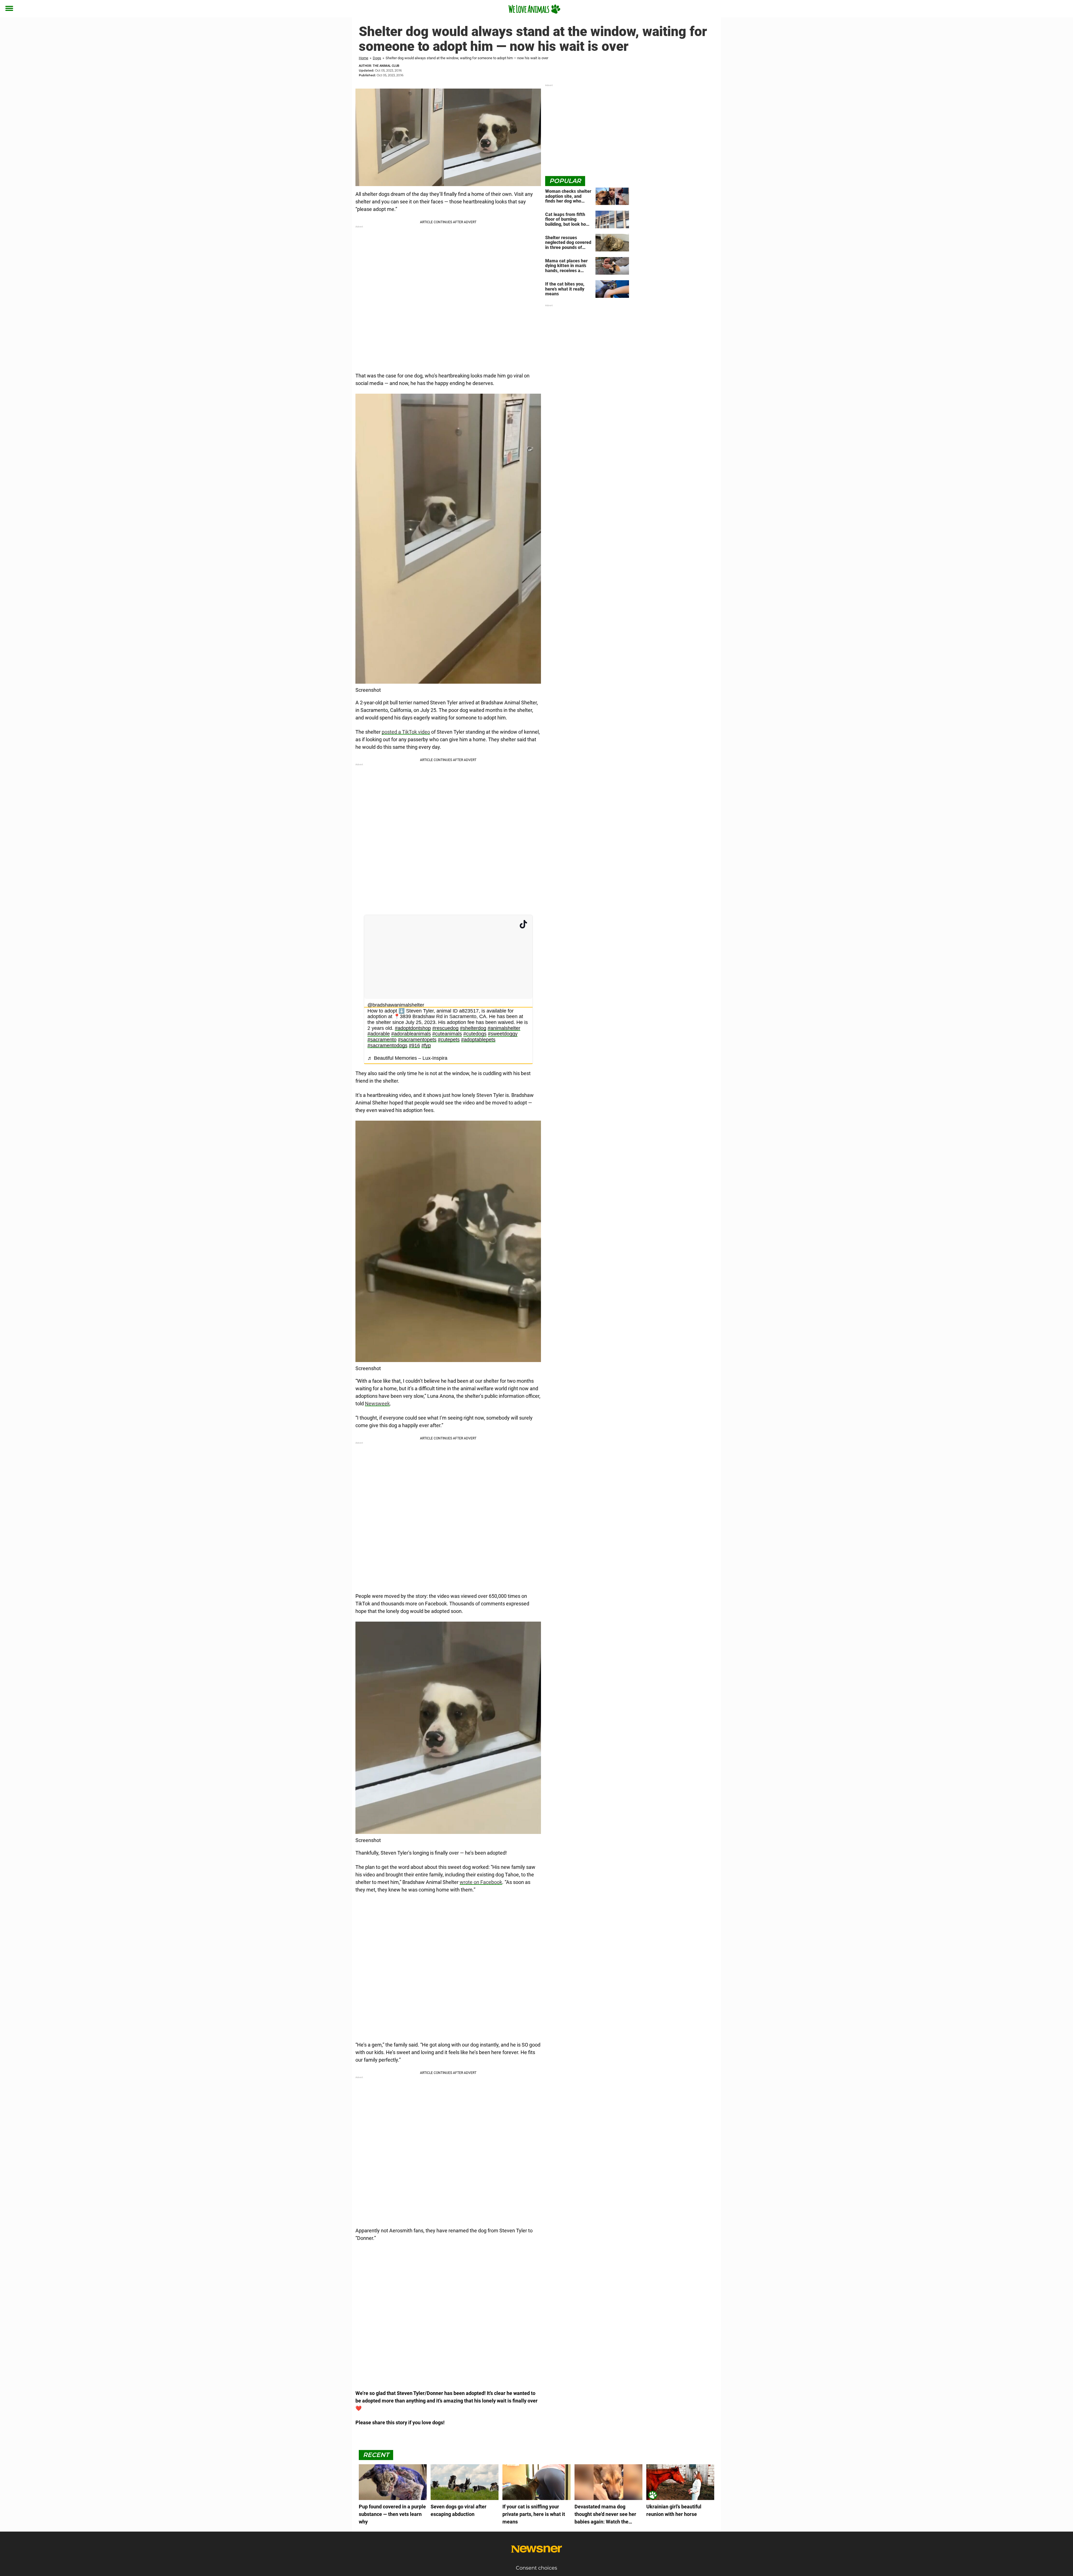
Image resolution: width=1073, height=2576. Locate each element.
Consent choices (536, 2568)
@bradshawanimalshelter (396, 1005)
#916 (414, 1045)
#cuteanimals (447, 1034)
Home (364, 58)
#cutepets (449, 1040)
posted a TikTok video (406, 732)
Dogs (377, 58)
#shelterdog (473, 1028)
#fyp (426, 1045)
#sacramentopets (417, 1040)
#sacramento (382, 1040)
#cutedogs (475, 1034)
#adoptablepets (478, 1040)
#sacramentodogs (387, 1045)
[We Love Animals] (534, 9)
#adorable (379, 1034)
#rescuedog (445, 1028)
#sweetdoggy (503, 1034)
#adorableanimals (411, 1034)
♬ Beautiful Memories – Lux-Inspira (407, 1058)
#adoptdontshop (413, 1028)
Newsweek (377, 1404)
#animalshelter (504, 1028)
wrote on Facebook (481, 1882)
